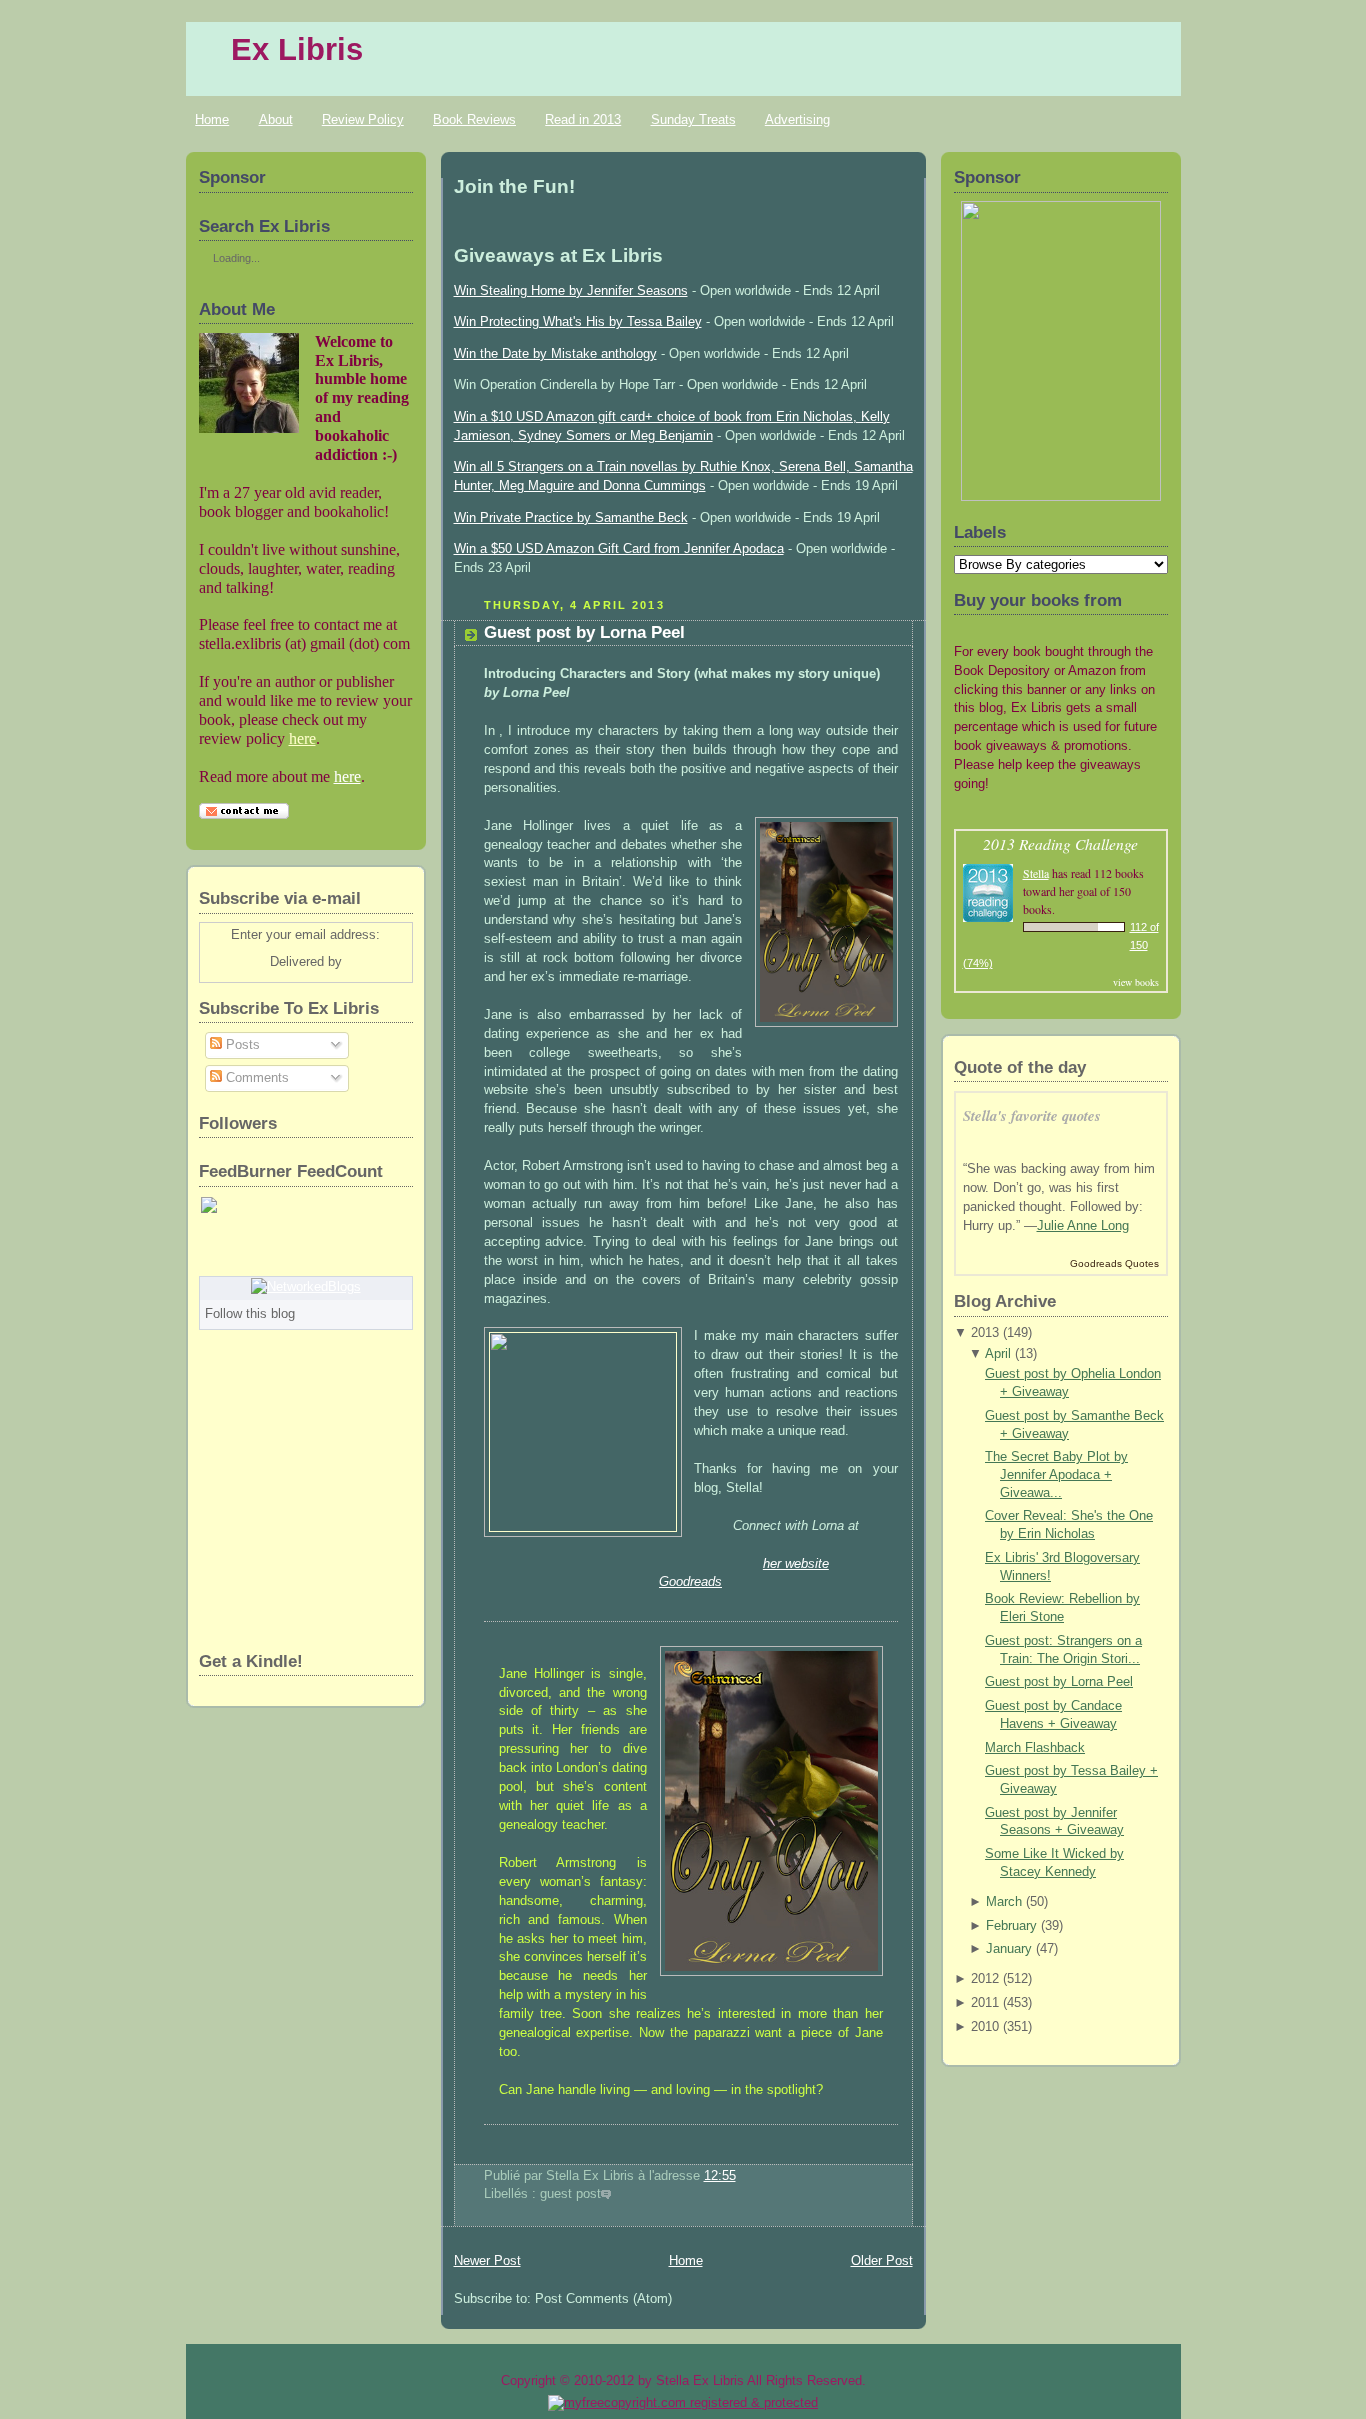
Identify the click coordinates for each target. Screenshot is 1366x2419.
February (1011, 1926)
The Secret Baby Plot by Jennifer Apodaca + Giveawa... (1056, 1474)
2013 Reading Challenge (1060, 843)
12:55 (720, 2176)
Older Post (882, 2261)
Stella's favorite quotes (1032, 1115)
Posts (241, 1045)
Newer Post (487, 2261)
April (998, 1354)
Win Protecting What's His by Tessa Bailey (578, 322)
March (1004, 1902)
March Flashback (1035, 1748)
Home (212, 119)
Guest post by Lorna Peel (584, 632)
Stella (1036, 873)
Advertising (797, 119)
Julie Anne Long (1083, 1226)
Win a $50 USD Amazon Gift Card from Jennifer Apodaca (619, 549)
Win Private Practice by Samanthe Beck (571, 518)
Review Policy (363, 119)
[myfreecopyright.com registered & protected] (683, 2402)
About (276, 119)
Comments (255, 1078)
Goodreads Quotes (1114, 1263)
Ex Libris (297, 49)
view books (1136, 982)
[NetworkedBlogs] (306, 1287)
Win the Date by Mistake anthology (555, 354)
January (1009, 1949)
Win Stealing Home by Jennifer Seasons (571, 291)
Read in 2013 (583, 119)
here (302, 738)
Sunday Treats (693, 119)
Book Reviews (474, 119)
